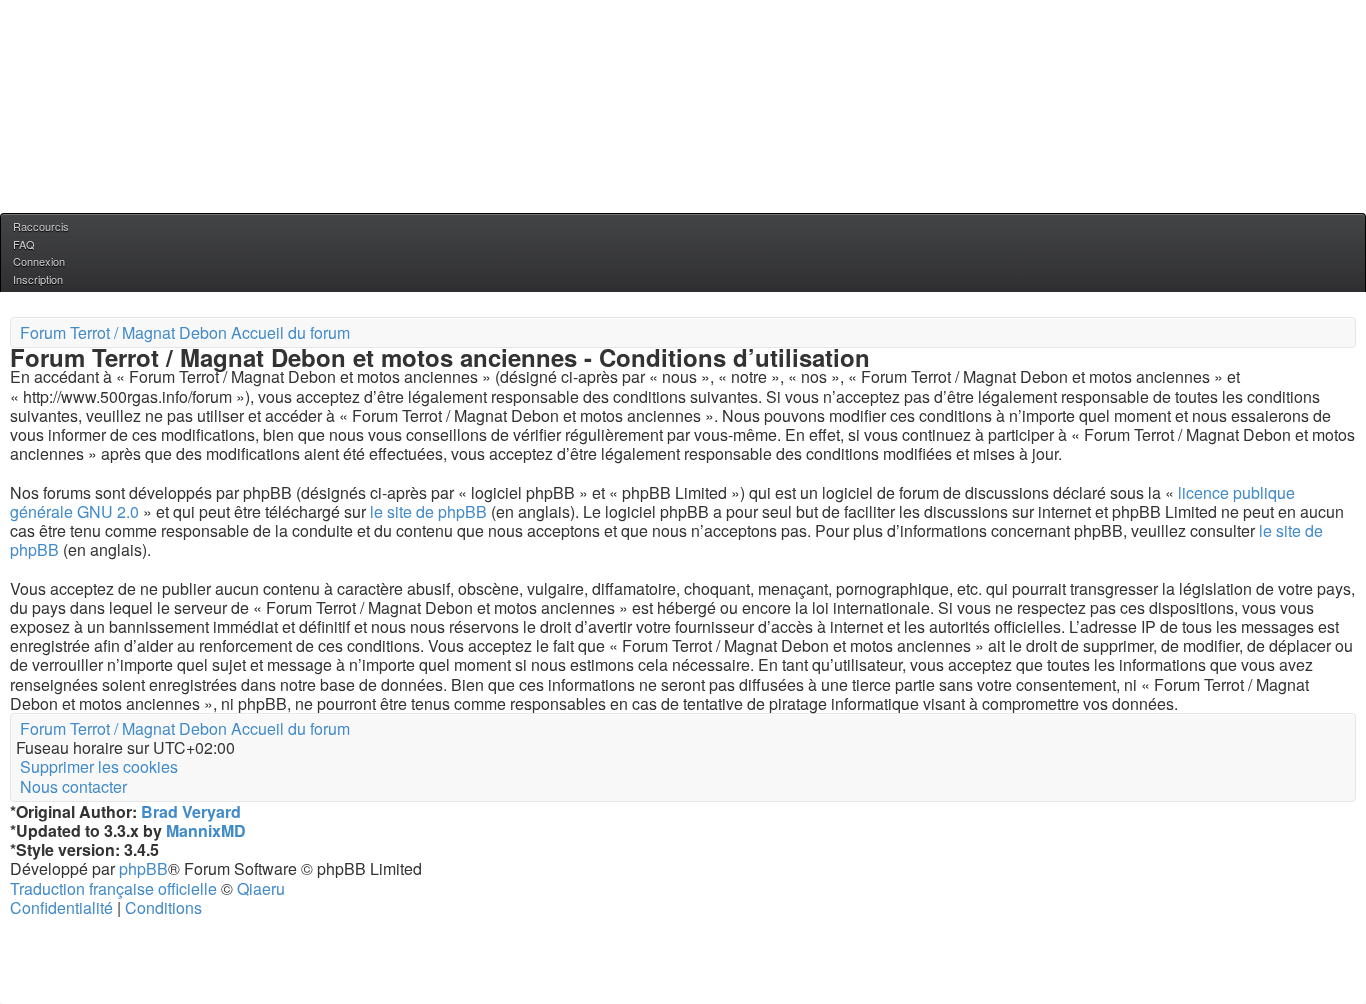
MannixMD (206, 830)
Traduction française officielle (113, 888)
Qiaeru (261, 888)
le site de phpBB (428, 511)
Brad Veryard (191, 811)
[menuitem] (22, 244)
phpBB (143, 868)
